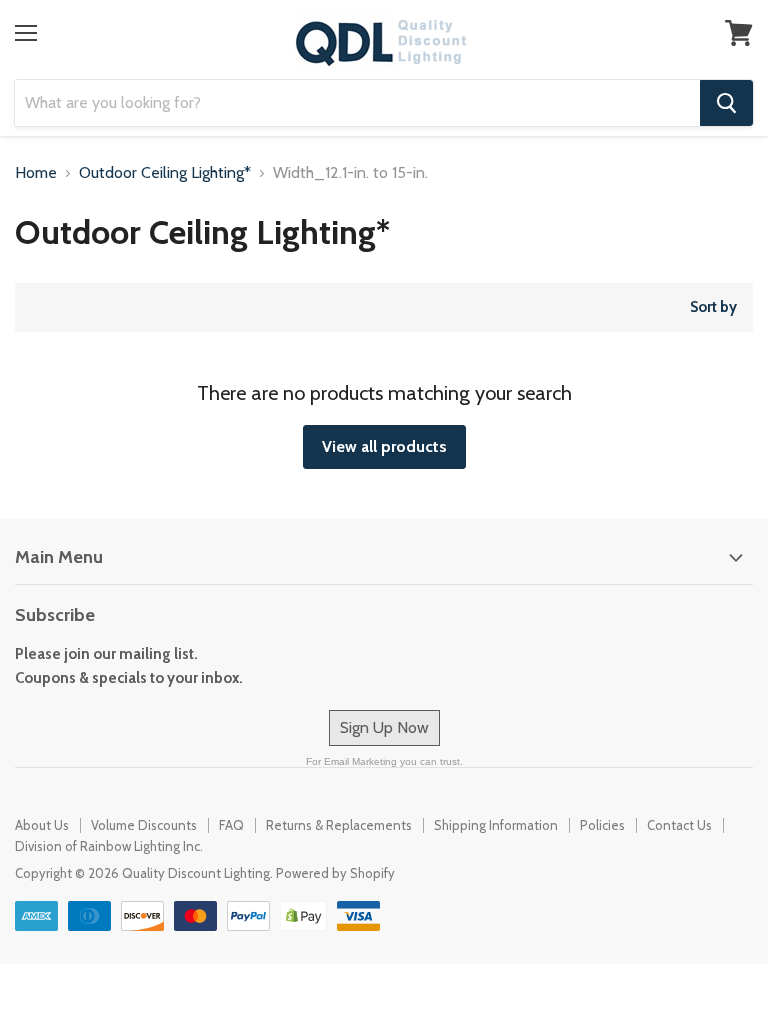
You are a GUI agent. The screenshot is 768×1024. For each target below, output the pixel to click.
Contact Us (679, 825)
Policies (602, 825)
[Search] (726, 103)
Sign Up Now (384, 727)
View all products (384, 446)
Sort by (713, 307)
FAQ (231, 825)
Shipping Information (496, 825)
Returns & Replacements (339, 825)
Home (36, 173)
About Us (42, 825)
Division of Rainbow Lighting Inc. (109, 846)
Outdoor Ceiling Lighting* (165, 173)
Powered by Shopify (335, 873)
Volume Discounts (144, 825)
